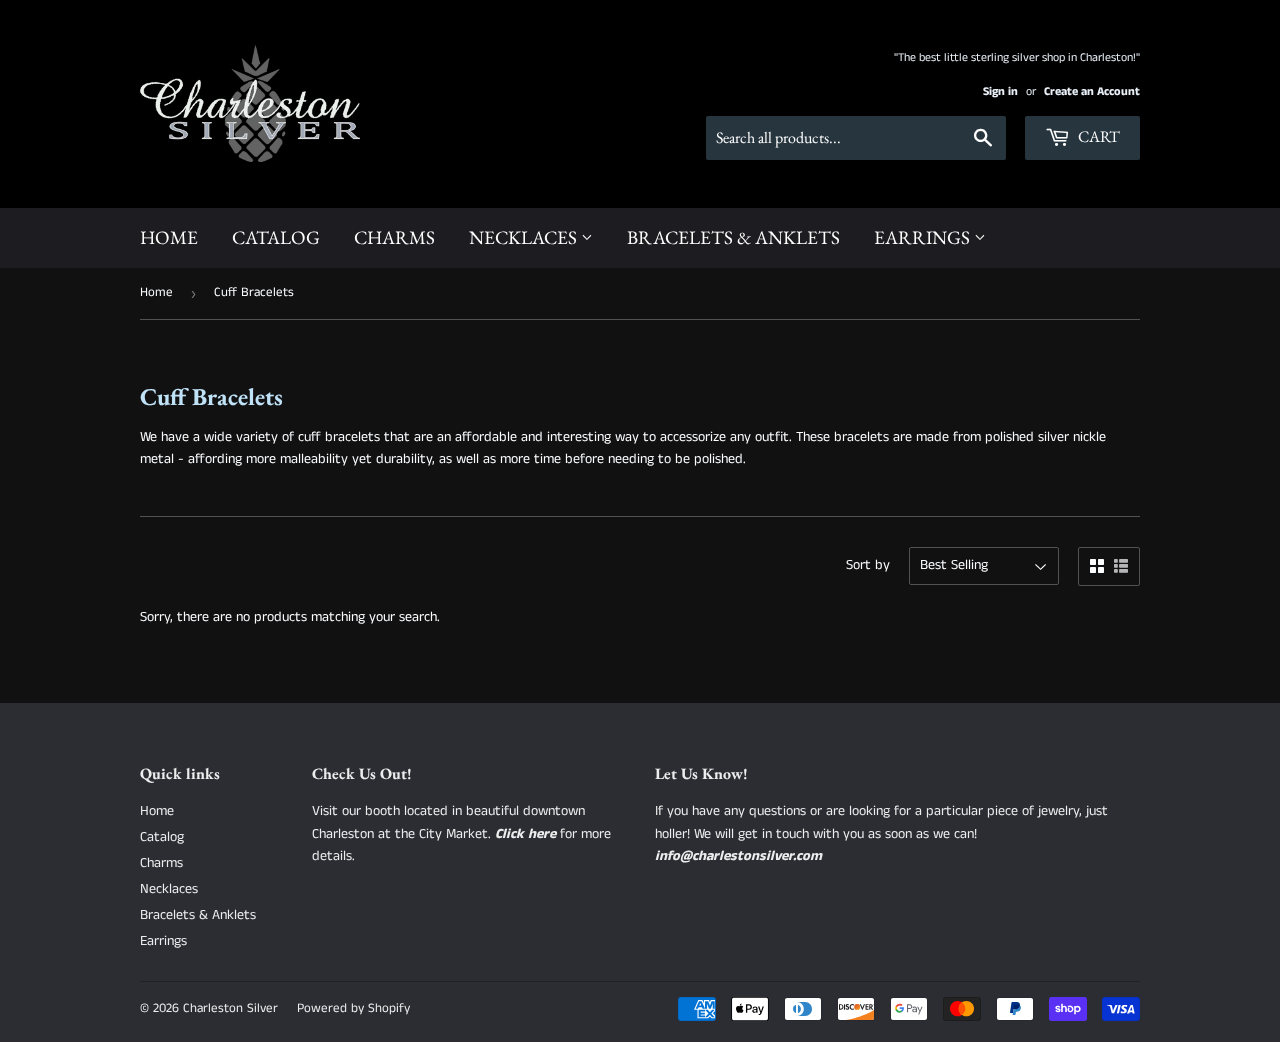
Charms (394, 237)
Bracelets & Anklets (733, 237)
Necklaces (525, 237)
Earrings (924, 237)
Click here (525, 834)
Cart (1097, 136)
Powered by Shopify (353, 1008)
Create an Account (1092, 91)
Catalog (276, 237)
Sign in (1000, 91)
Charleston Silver (230, 1008)
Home (169, 237)
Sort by (868, 565)
